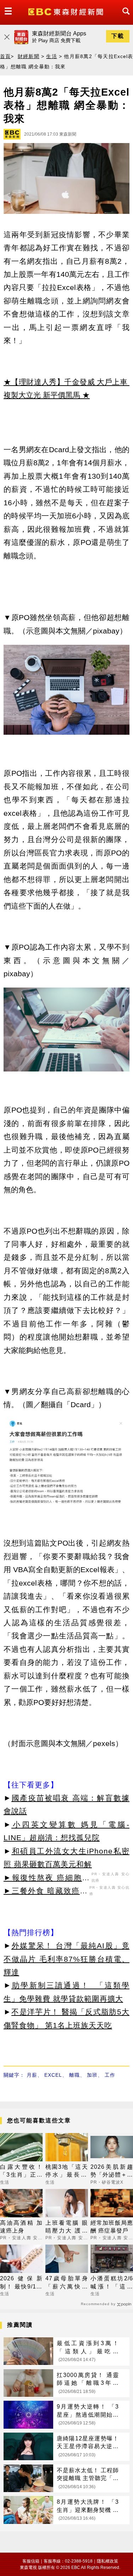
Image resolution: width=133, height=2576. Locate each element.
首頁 (5, 56)
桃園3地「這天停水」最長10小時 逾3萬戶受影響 (67, 2171)
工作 (110, 2075)
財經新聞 (29, 56)
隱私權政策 (107, 2561)
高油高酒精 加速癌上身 (21, 2227)
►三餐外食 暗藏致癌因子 (46, 1892)
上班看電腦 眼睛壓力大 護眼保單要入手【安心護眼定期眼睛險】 (67, 2227)
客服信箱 (31, 2561)
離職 (74, 2075)
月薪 (32, 2075)
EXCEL (53, 2075)
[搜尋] (124, 18)
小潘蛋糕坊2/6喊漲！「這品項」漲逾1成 (112, 2283)
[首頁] (66, 11)
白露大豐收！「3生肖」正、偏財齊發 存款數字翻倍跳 (21, 2171)
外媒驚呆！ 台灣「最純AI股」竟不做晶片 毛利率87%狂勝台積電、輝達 (66, 1959)
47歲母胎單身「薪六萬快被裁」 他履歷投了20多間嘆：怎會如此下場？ (67, 2283)
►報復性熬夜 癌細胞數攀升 (47, 1879)
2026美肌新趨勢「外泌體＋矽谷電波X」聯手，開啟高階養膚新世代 (112, 2171)
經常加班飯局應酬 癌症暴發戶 (112, 2227)
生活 (51, 56)
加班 (92, 2075)
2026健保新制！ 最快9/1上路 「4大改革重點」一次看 (21, 2283)
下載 (118, 36)
